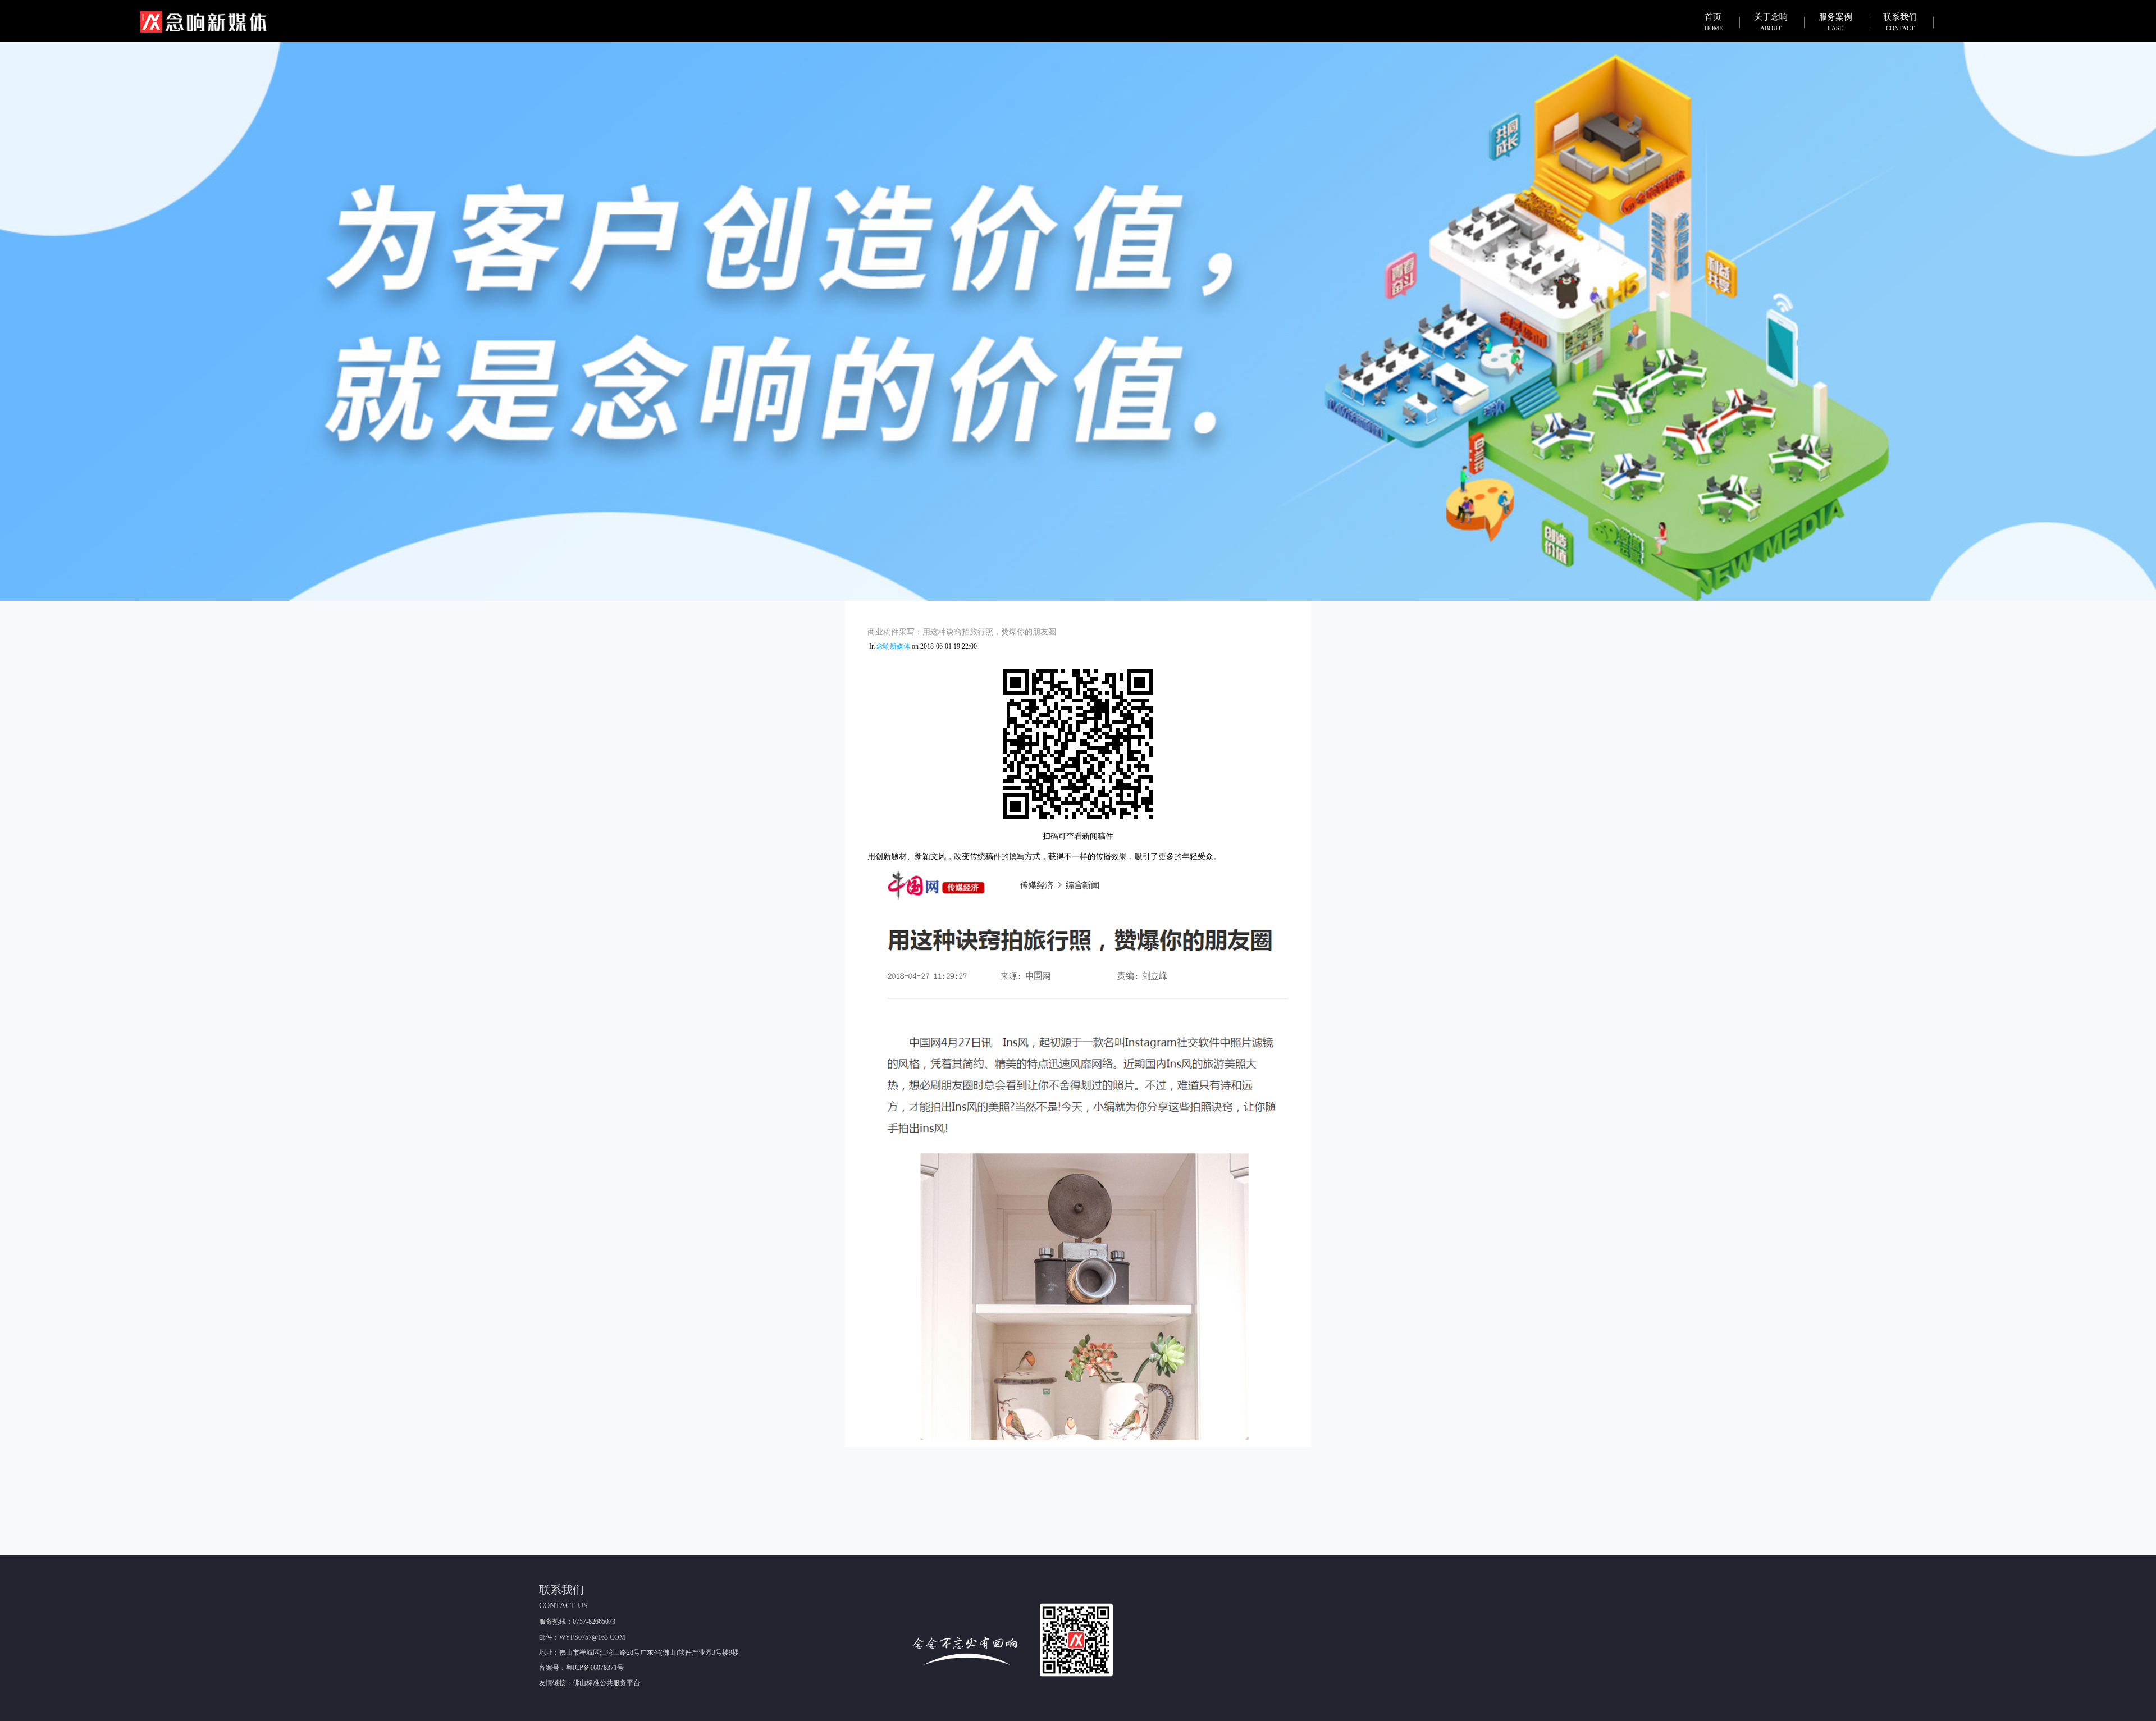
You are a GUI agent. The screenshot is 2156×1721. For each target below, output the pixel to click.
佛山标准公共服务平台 (606, 1683)
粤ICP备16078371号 (595, 1668)
